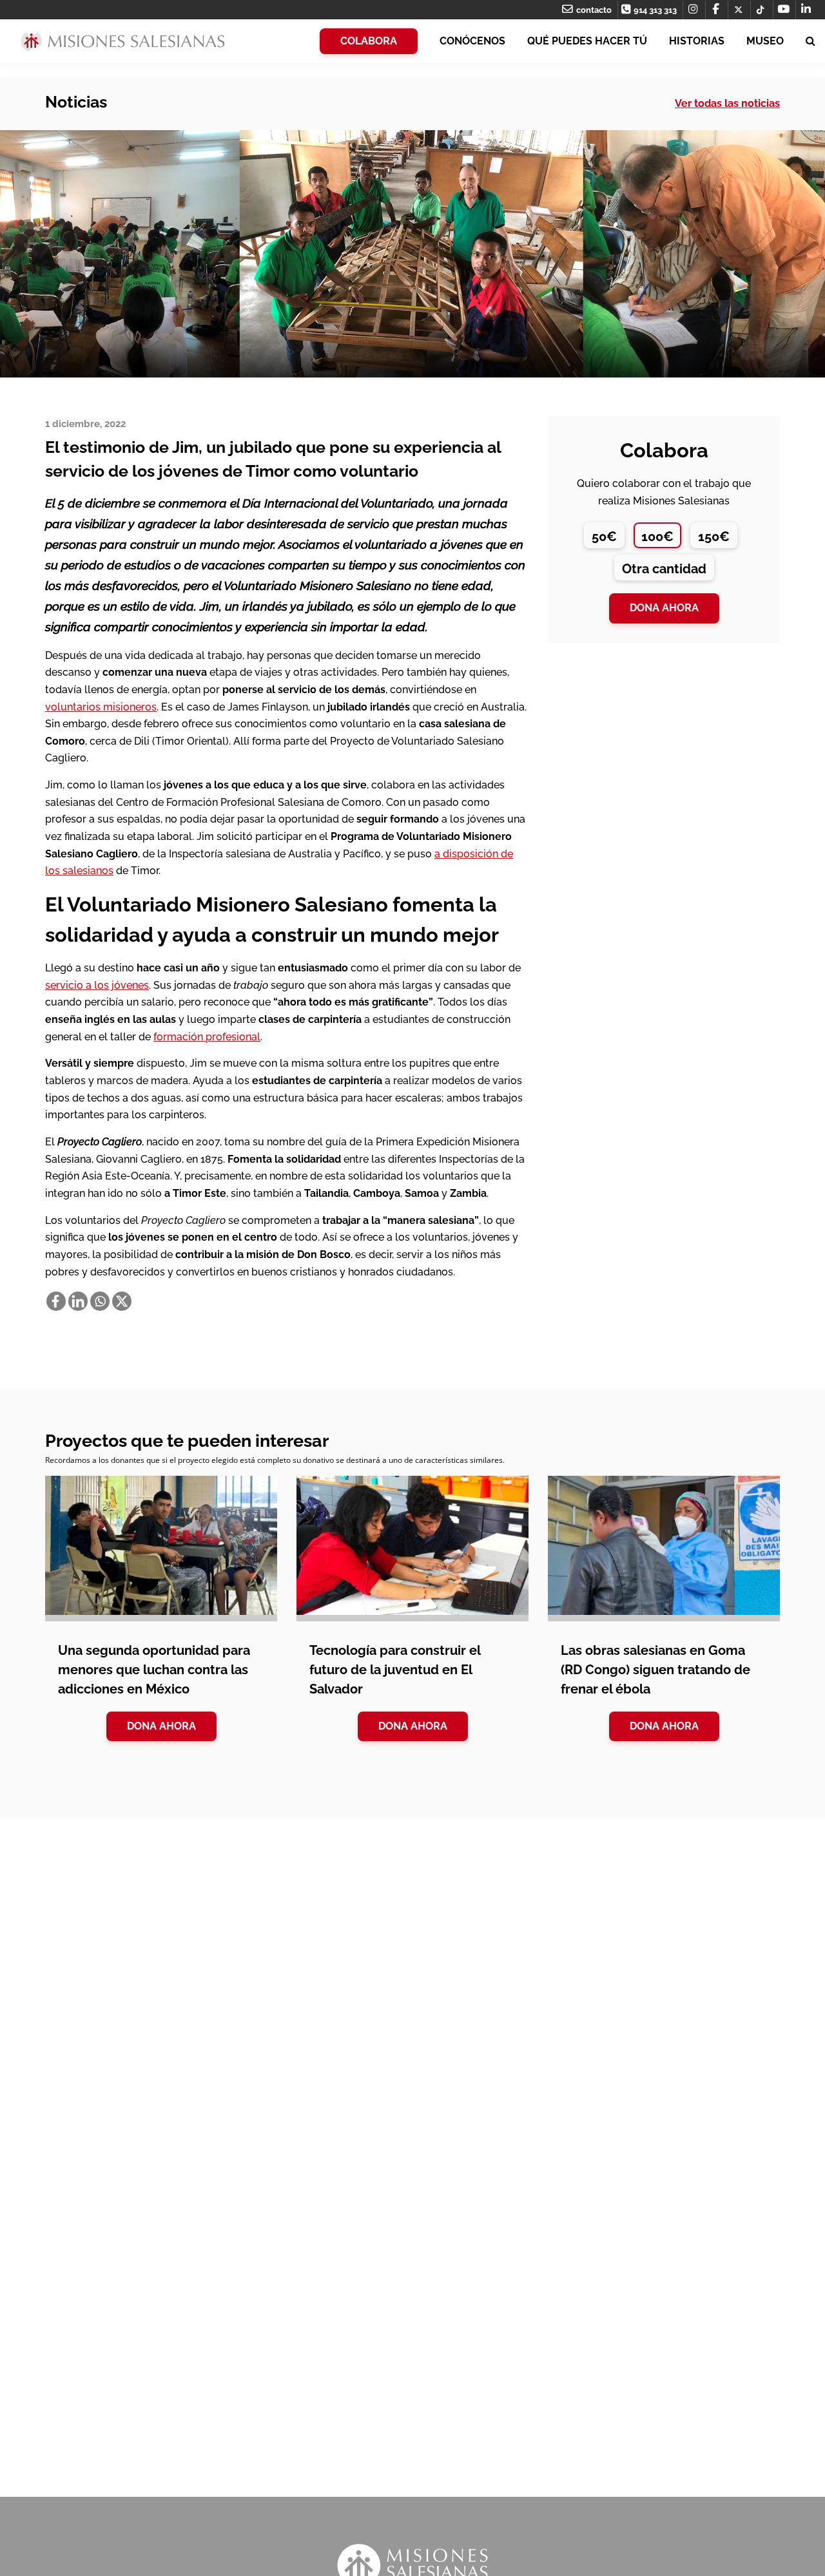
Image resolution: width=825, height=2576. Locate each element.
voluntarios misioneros (101, 707)
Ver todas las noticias (727, 103)
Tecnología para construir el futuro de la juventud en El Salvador (395, 1670)
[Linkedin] (78, 1301)
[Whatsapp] (100, 1301)
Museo (765, 41)
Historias (697, 41)
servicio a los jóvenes (97, 985)
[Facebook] (56, 1301)
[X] (122, 1301)
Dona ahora (664, 608)
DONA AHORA (161, 1726)
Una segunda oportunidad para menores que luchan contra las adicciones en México (154, 1670)
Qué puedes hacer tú (587, 41)
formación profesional (207, 1037)
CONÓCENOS (472, 41)
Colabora (369, 41)
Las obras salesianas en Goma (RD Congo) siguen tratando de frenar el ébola (655, 1670)
